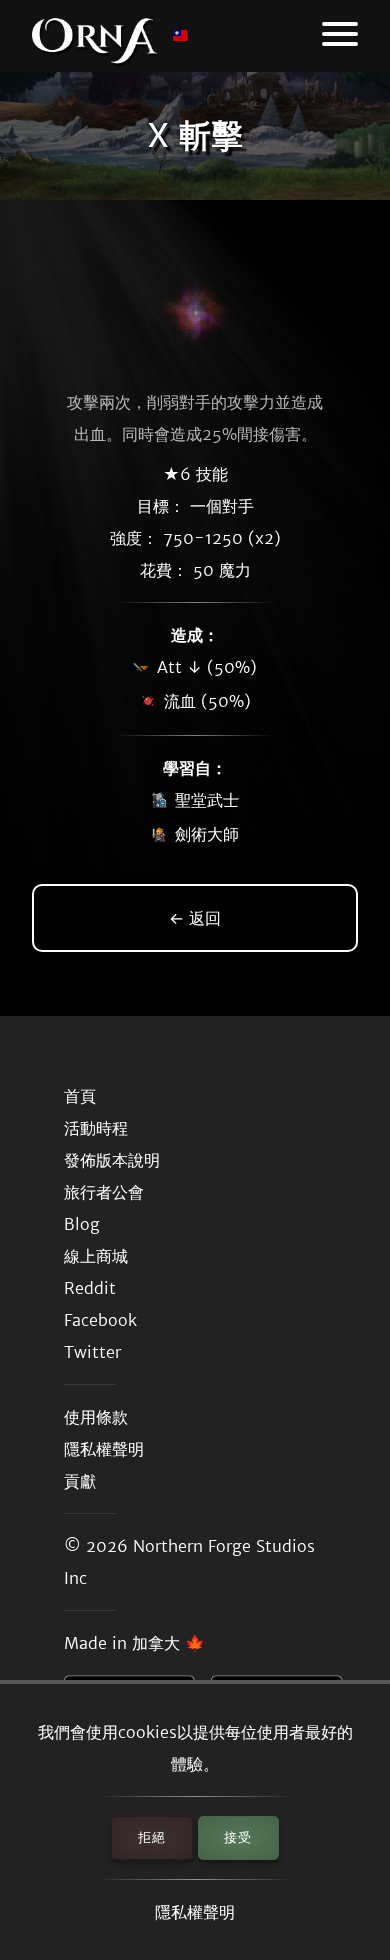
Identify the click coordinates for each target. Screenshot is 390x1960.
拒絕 (152, 1837)
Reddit (90, 1288)
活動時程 (96, 1128)
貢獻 (80, 1481)
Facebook (100, 1320)
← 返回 (195, 918)
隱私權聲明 (195, 1912)
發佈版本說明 (112, 1160)
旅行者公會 (104, 1192)
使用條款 (96, 1417)
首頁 (80, 1096)
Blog (82, 1224)
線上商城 (96, 1256)
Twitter (92, 1352)
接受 (238, 1837)
